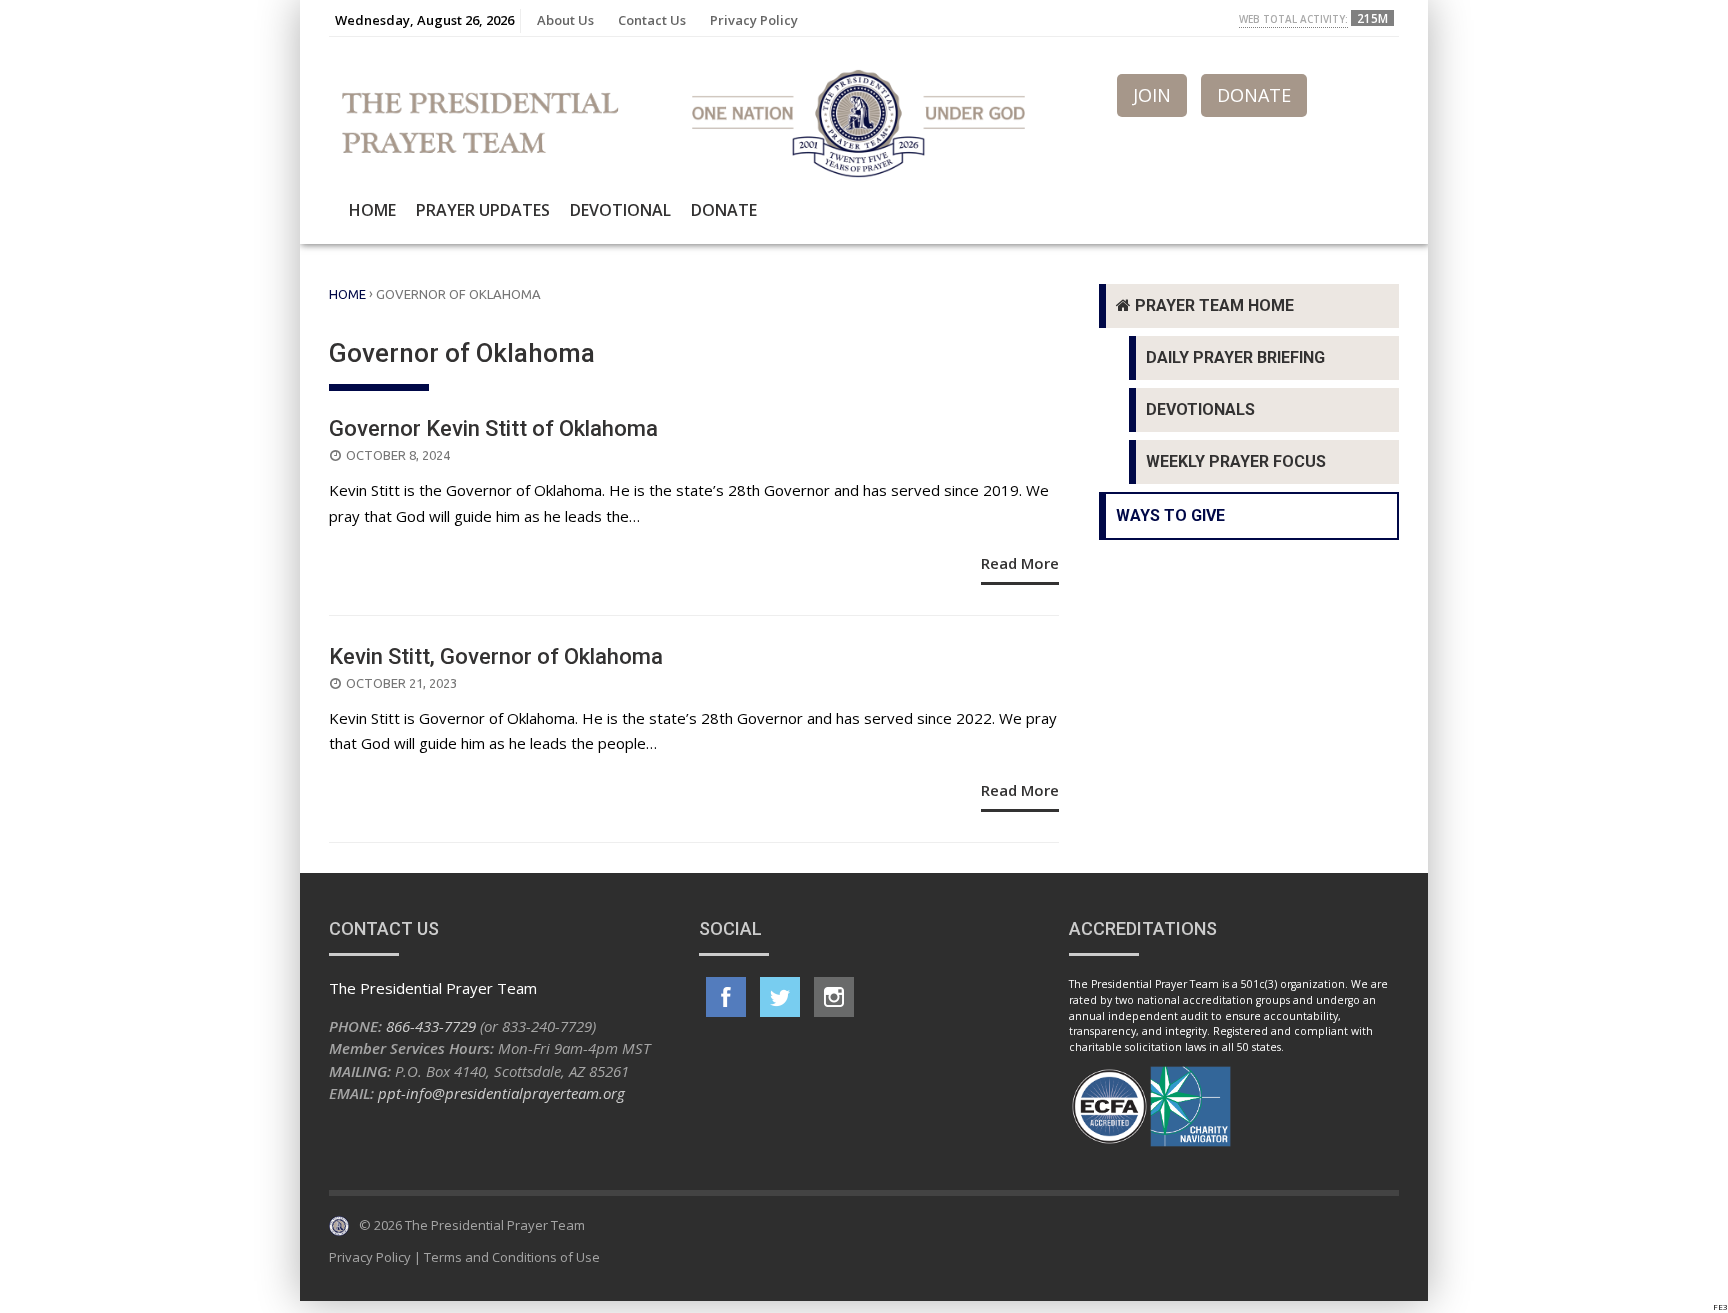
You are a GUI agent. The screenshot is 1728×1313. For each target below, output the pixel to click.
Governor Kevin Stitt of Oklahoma (493, 428)
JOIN (1152, 95)
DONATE (1254, 95)
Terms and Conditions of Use (512, 1257)
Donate (724, 210)
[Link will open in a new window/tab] (726, 997)
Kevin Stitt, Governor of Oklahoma (496, 656)
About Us (565, 20)
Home (372, 210)
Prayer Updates (483, 210)
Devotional (620, 210)
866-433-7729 (431, 1026)
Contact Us (652, 20)
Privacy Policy (754, 20)
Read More (1020, 563)
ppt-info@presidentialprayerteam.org (501, 1093)
